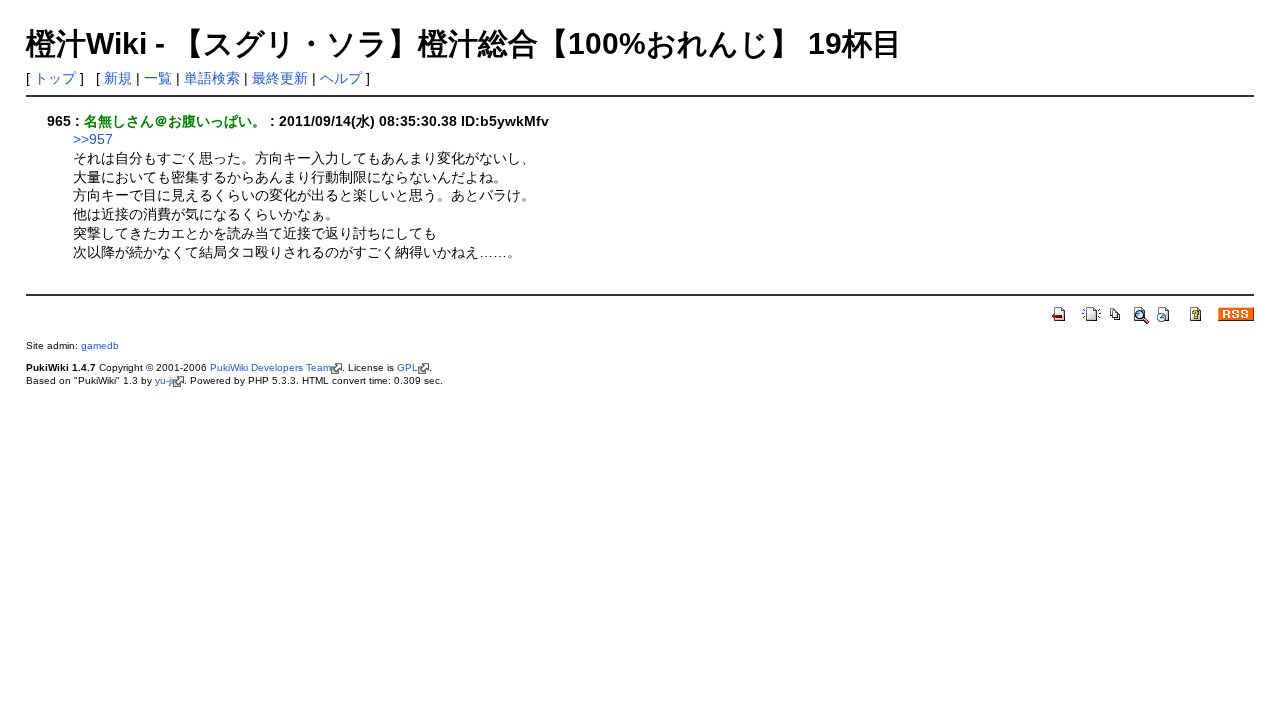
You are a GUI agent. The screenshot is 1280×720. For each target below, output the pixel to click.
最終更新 (280, 78)
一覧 (158, 78)
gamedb (100, 345)
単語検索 (212, 78)
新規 (118, 78)
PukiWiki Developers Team (270, 367)
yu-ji (164, 380)
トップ (55, 78)
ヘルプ (341, 78)
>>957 (93, 139)
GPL (407, 367)
